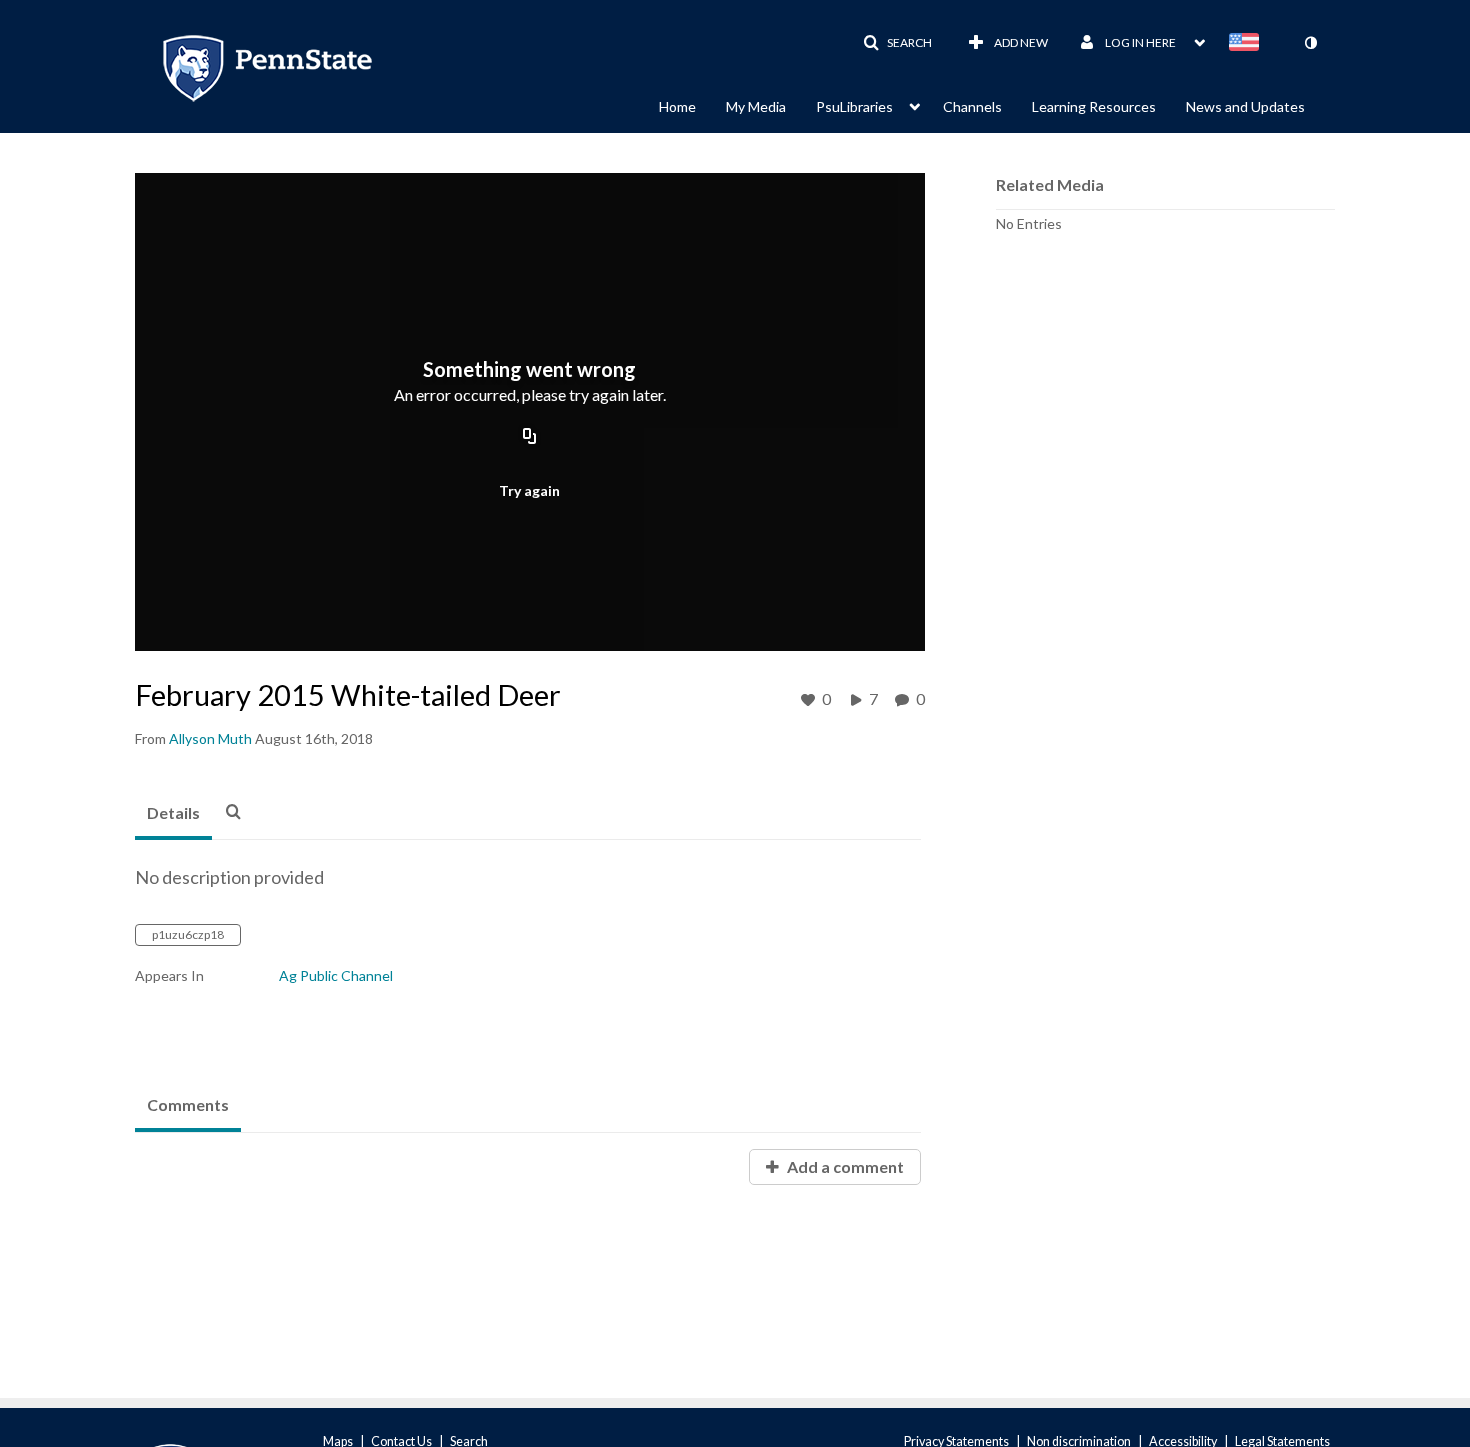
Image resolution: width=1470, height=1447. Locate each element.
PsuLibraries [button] (854, 106)
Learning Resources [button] (1094, 106)
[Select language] (1248, 44)
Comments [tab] (188, 1104)
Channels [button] (972, 106)
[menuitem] (692, 105)
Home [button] (677, 106)
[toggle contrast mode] (1310, 43)
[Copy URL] (530, 438)
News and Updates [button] (1245, 106)
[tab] (173, 814)
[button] (897, 43)
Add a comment (844, 1166)
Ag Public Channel (336, 975)
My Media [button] (756, 106)
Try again (529, 490)
